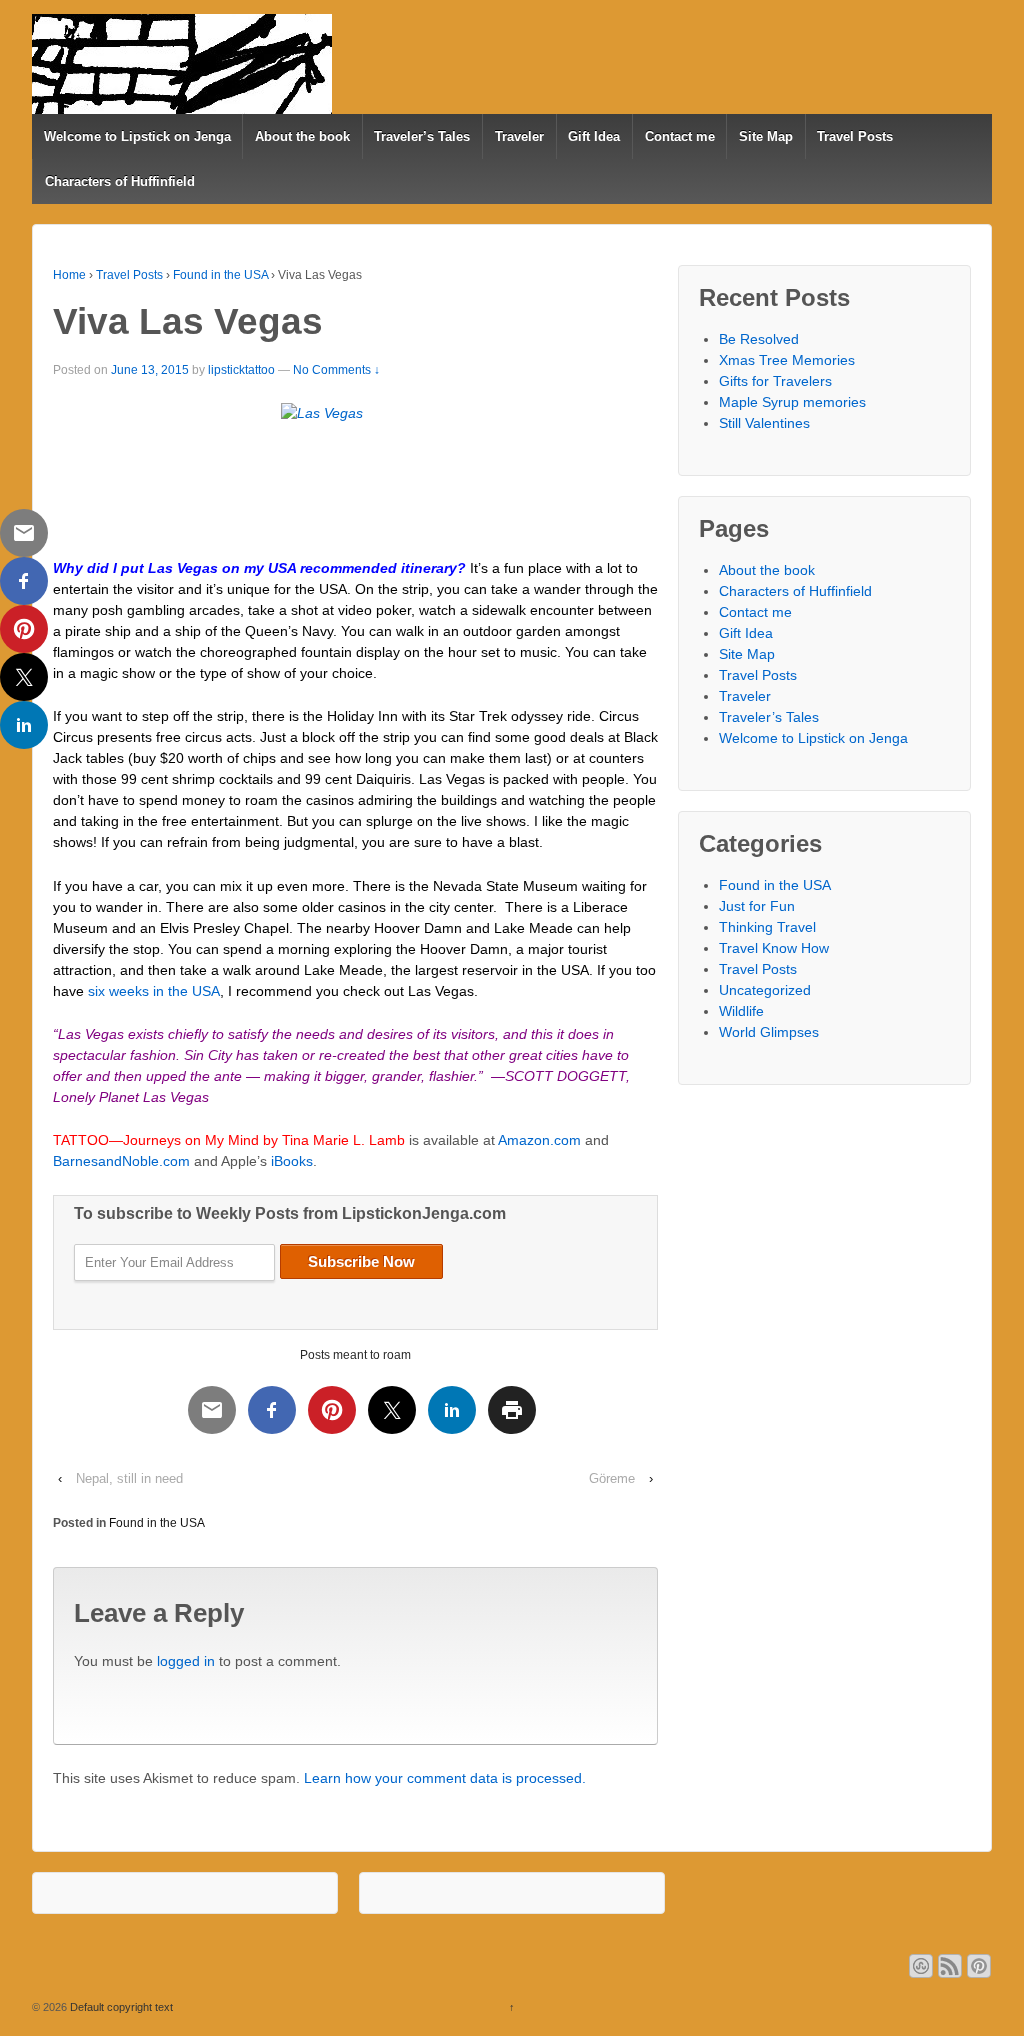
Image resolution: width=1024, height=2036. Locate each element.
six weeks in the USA (154, 991)
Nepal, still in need (129, 1478)
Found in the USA (220, 275)
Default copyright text (120, 2007)
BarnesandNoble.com (121, 1161)
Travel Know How (774, 948)
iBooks (292, 1161)
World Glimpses (769, 1032)
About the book (302, 136)
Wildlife (741, 1011)
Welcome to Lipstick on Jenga (137, 136)
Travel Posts (855, 136)
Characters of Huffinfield (120, 181)
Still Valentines (764, 423)
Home (69, 275)
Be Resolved (759, 339)
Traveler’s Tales (422, 136)
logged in (186, 1661)
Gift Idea (594, 136)
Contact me (680, 136)
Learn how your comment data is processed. (445, 1778)
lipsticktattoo (241, 370)
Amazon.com (539, 1140)
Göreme (612, 1478)
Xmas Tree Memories (787, 360)
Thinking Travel (767, 927)
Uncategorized (765, 990)
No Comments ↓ (336, 370)
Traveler (519, 136)
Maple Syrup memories (792, 402)
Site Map (766, 136)
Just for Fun (757, 906)
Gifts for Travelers (775, 381)
